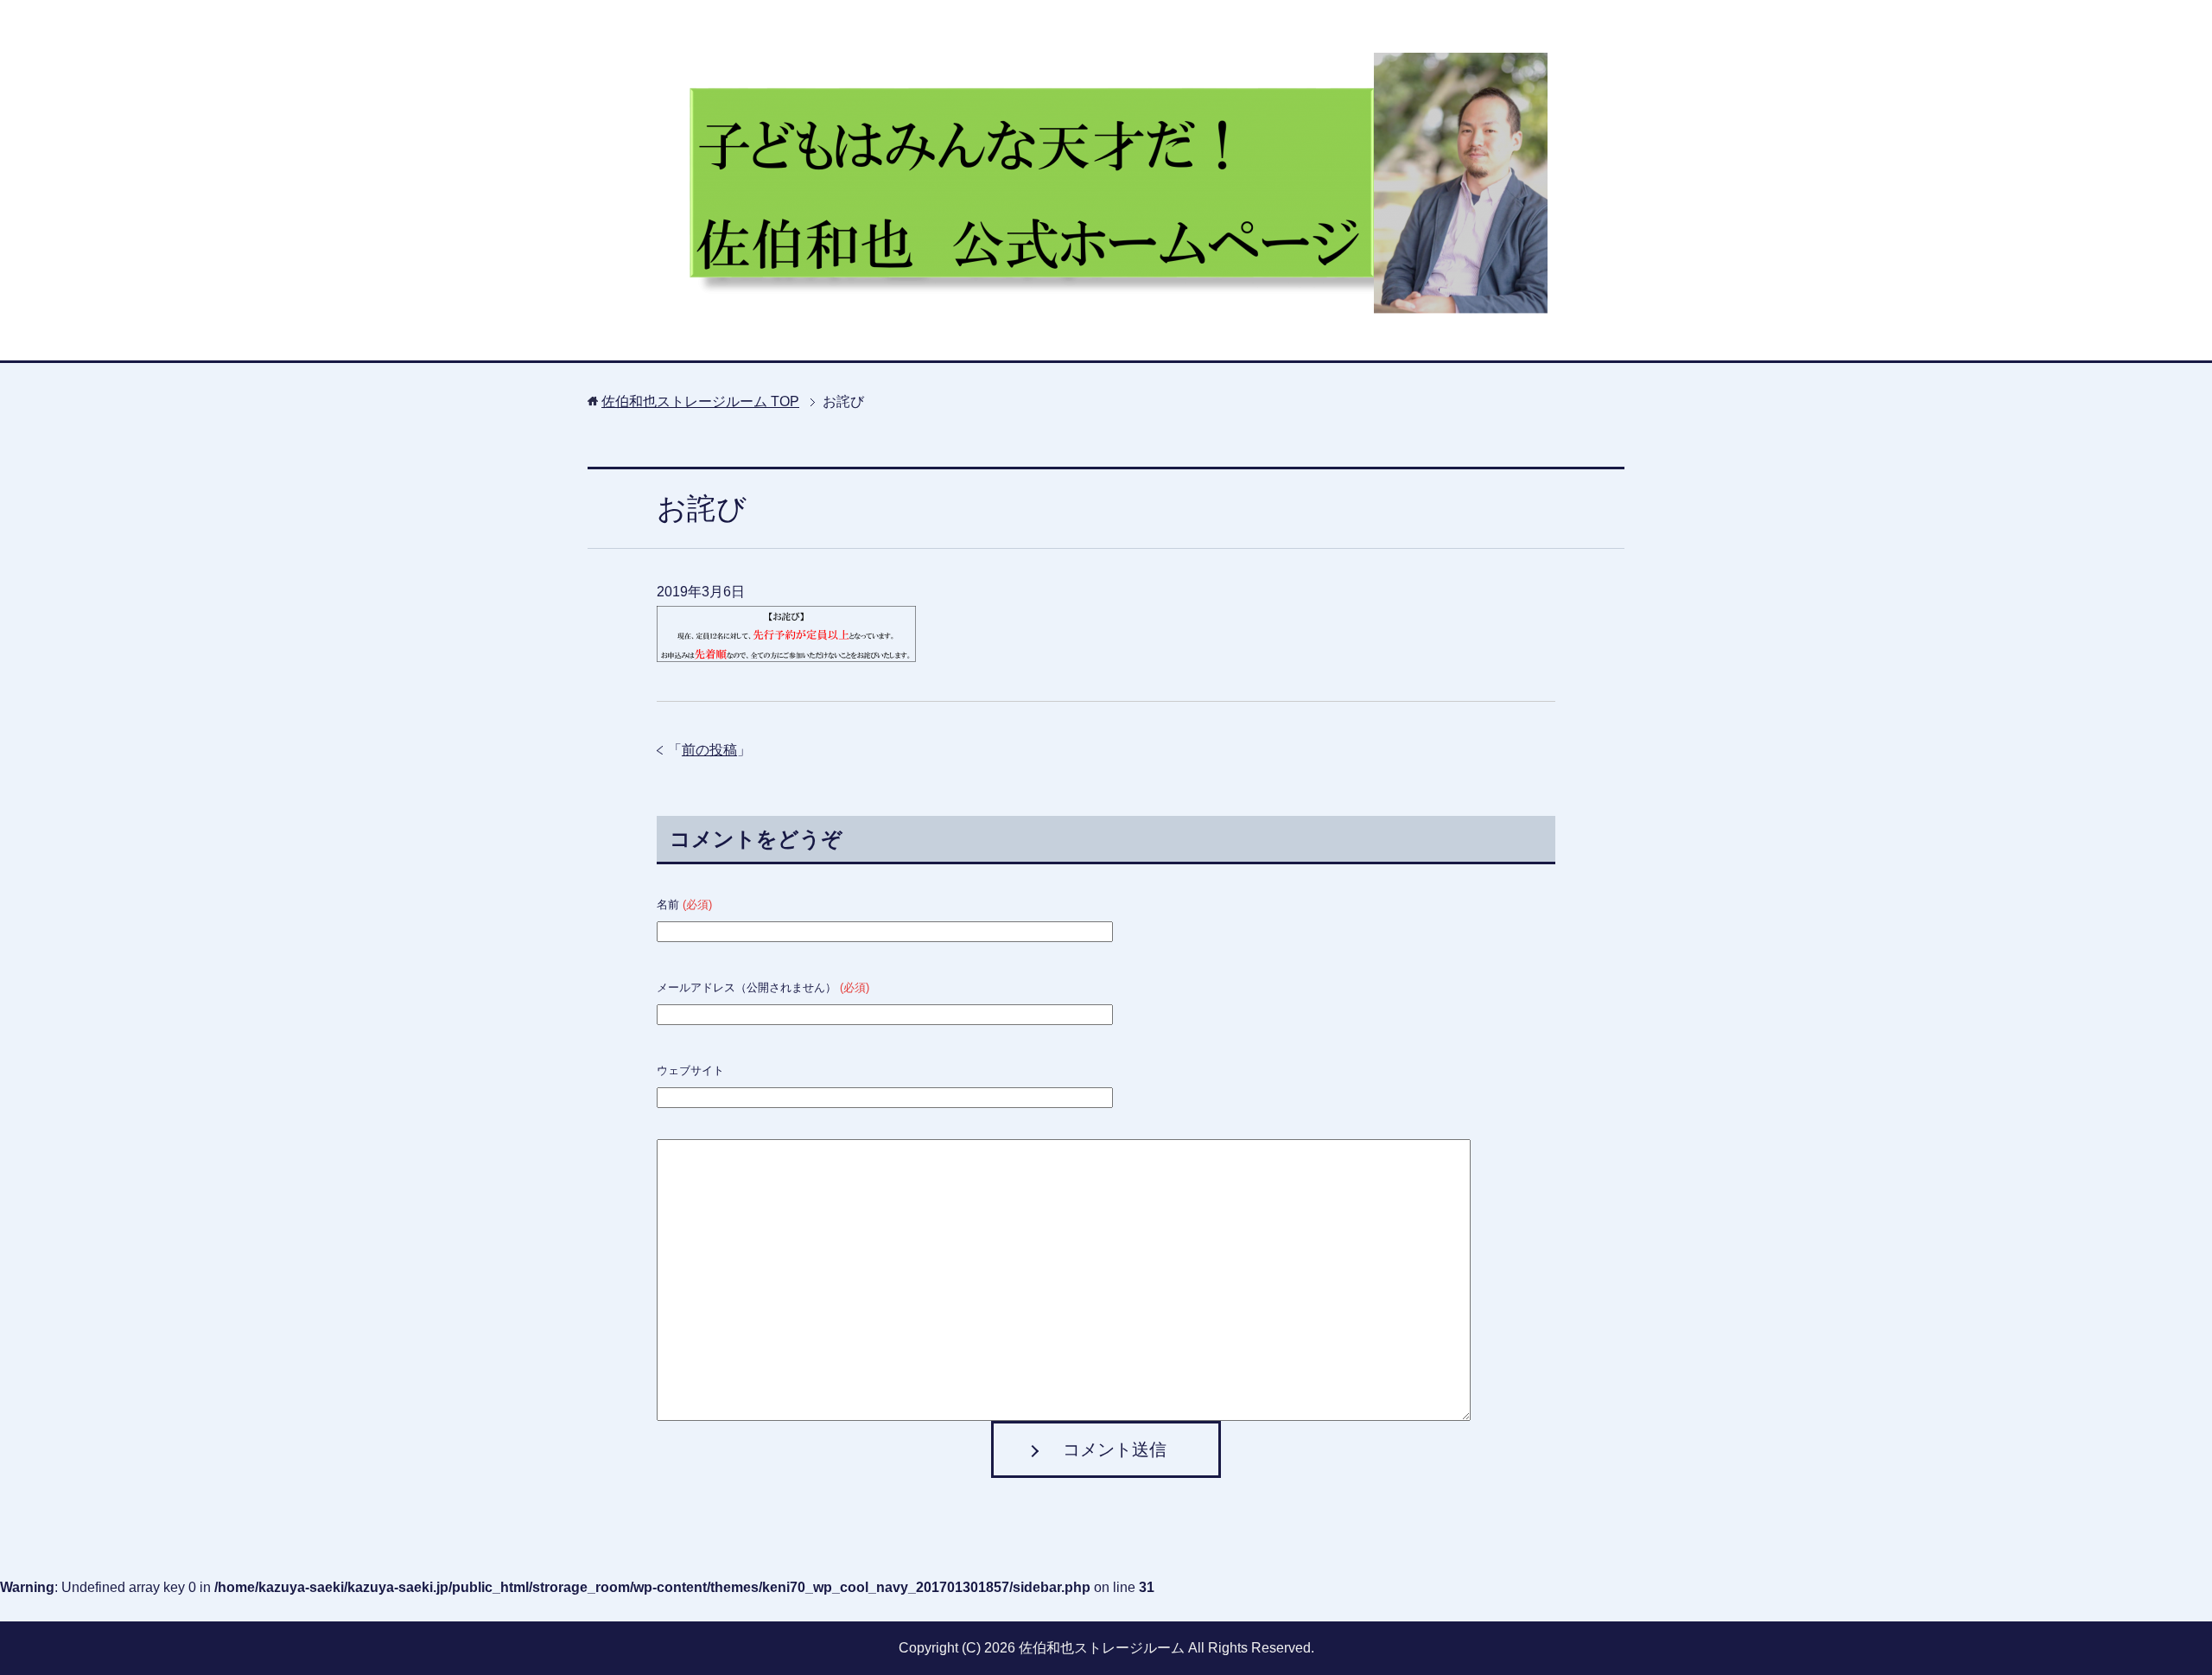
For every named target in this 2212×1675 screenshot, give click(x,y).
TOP (700, 401)
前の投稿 (709, 750)
